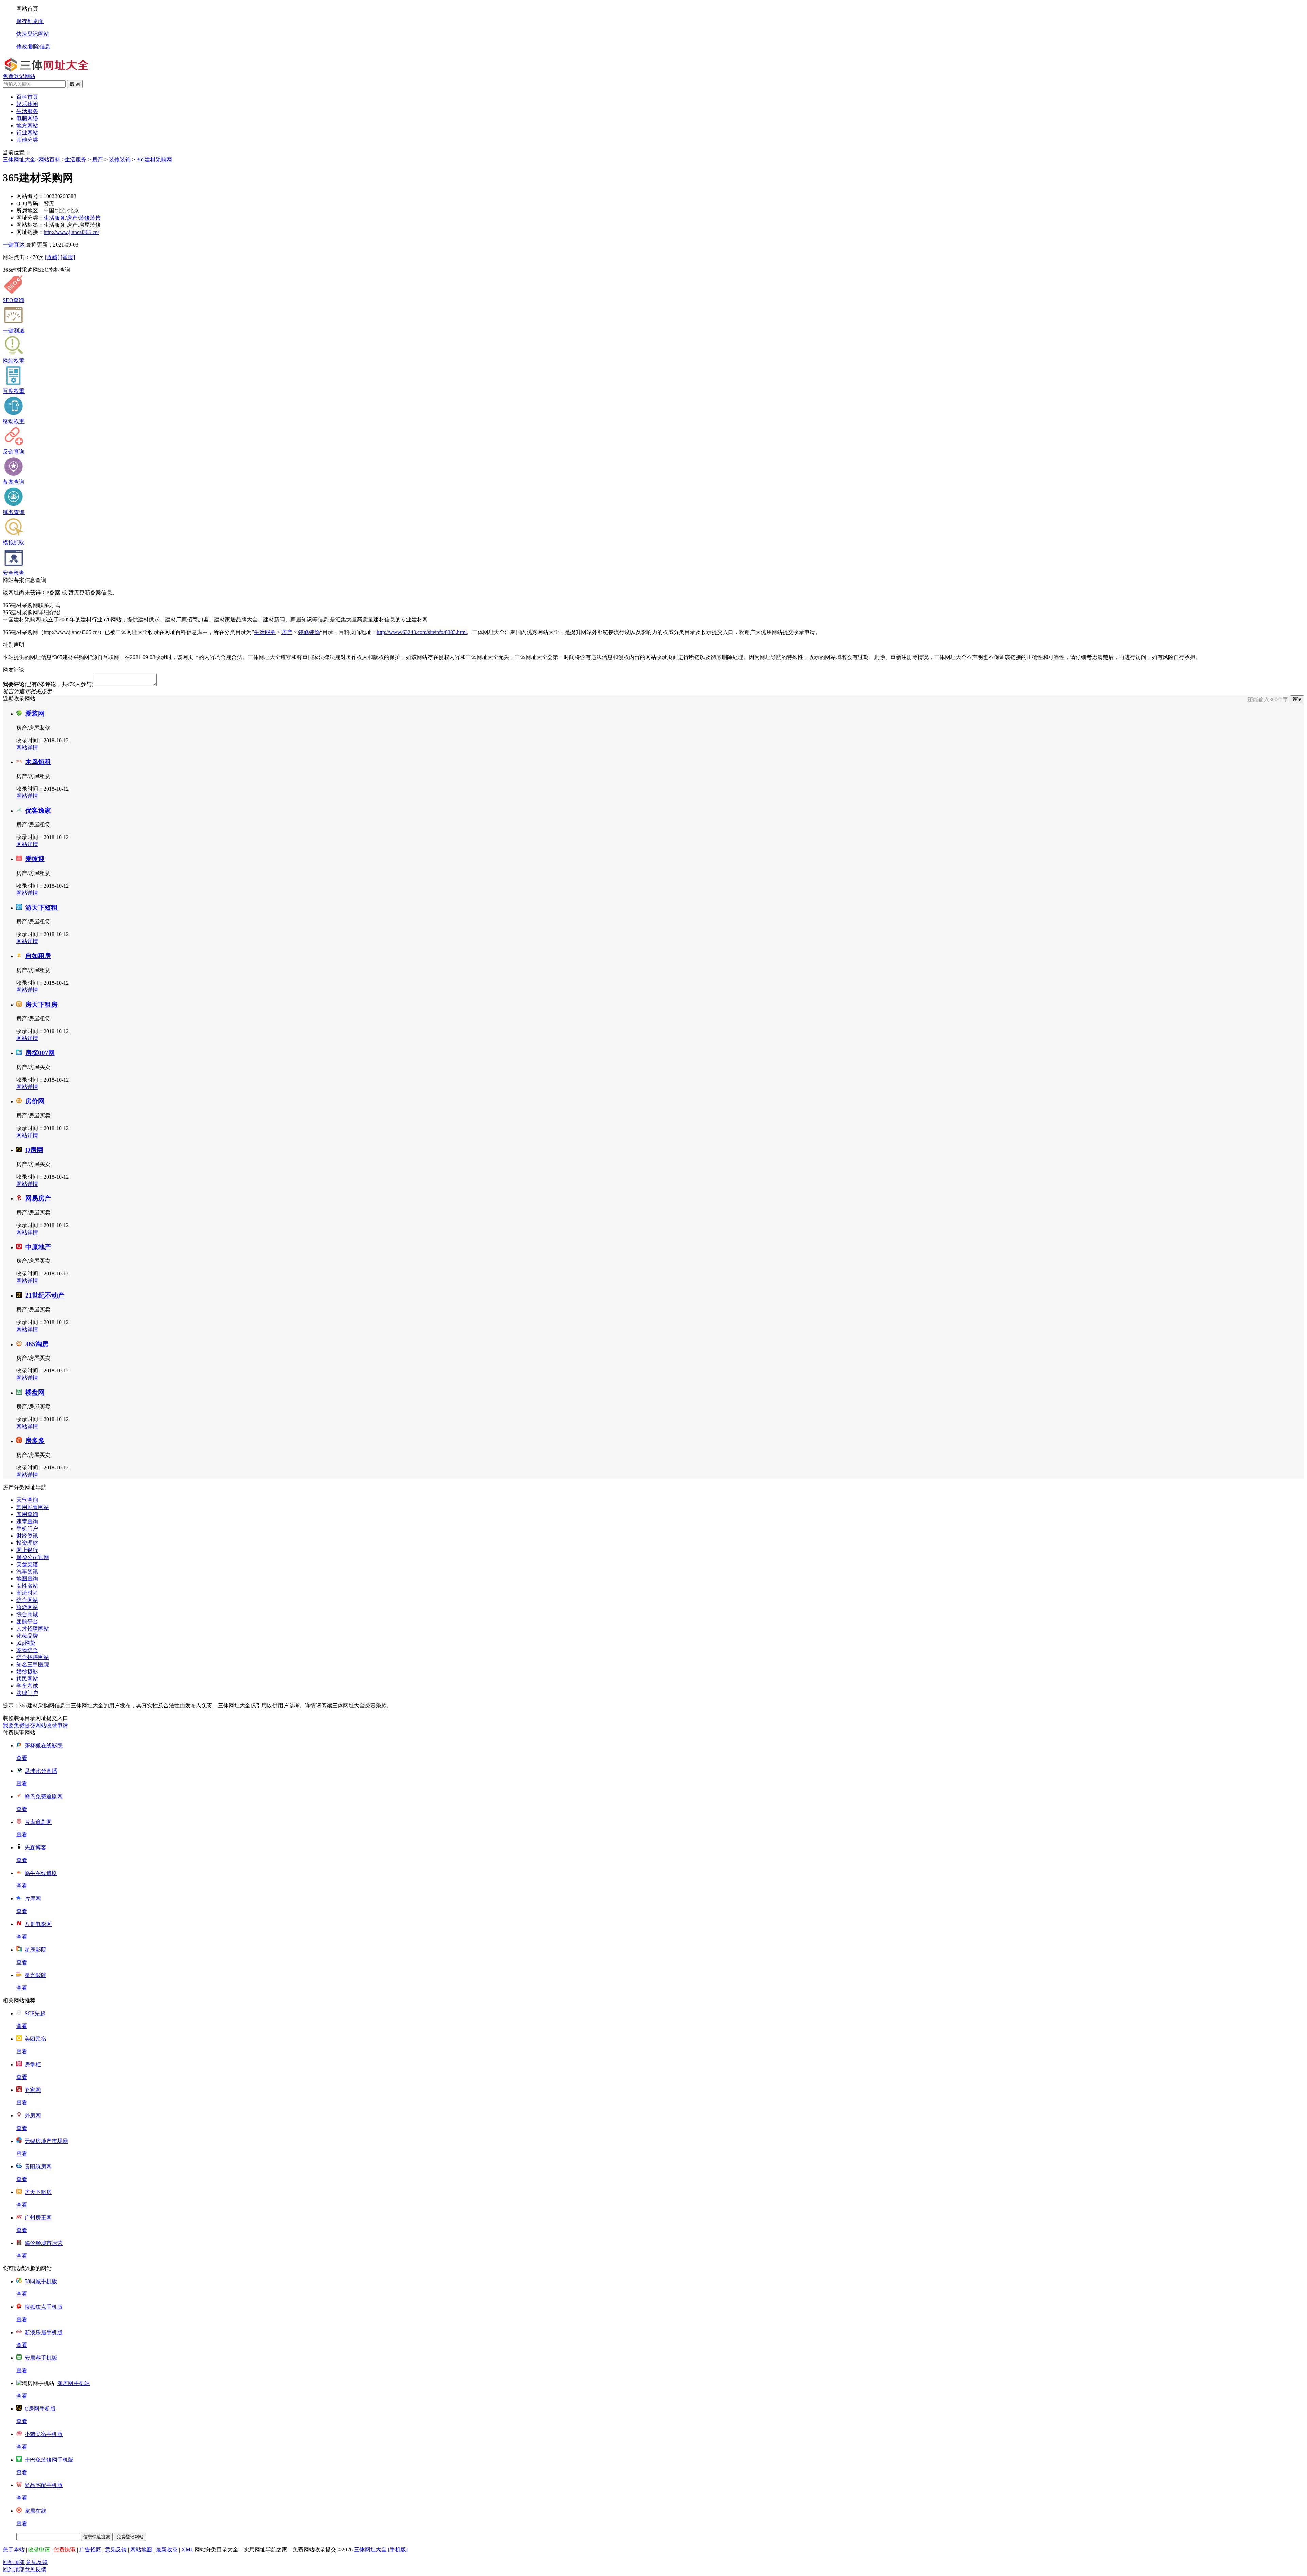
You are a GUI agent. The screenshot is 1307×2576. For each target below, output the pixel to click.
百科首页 (27, 97)
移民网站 (27, 1679)
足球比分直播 (41, 1771)
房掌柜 (33, 2064)
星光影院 (35, 1975)
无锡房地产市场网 (46, 2141)
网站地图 (141, 2550)
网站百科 (49, 160)
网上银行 (27, 1550)
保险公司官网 (33, 1557)
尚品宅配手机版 (44, 2485)
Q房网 (34, 1150)
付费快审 (65, 2550)
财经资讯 (27, 1536)
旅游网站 (27, 1607)
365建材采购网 (154, 160)
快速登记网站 (33, 34)
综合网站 (27, 1600)
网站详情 (27, 748)
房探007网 (40, 1053)
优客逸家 (38, 810)
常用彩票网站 (33, 1507)
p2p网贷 (26, 1643)
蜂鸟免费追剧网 (44, 1796)
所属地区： (30, 211)
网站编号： (30, 196)
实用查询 (27, 1514)
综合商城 (27, 1614)
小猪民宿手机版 (44, 2434)
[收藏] (52, 257)
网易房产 (38, 1198)
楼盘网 (35, 1392)
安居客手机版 (41, 2358)
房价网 (35, 1101)
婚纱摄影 (27, 1672)
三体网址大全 (19, 160)
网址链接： (30, 232)
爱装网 (35, 713)
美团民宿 (35, 2039)
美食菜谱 (27, 1564)
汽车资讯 (27, 1571)
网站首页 (27, 9)
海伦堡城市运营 (44, 2243)
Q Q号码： (30, 203)
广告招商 (90, 2550)
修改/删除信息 (33, 46)
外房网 (33, 2116)
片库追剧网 (38, 1822)
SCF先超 (35, 2013)
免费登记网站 (19, 76)
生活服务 (76, 160)
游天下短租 (41, 908)
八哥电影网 (38, 1924)
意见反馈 (116, 2550)
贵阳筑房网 (38, 2167)
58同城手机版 (41, 2281)
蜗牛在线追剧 (41, 1873)
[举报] (68, 257)
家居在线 (35, 2511)
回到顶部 (14, 2562)
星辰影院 (35, 1950)
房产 (98, 160)
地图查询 (27, 1579)
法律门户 (27, 1693)
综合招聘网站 (33, 1657)
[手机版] (398, 2550)
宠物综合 (27, 1650)
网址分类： (30, 218)
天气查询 (27, 1500)
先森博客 (35, 1848)
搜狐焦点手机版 (44, 2307)
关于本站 (14, 2550)
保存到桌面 (30, 21)
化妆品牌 (27, 1636)
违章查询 (27, 1521)
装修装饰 (120, 160)
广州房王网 (38, 2218)
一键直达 (14, 245)
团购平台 (27, 1621)
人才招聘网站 (33, 1629)
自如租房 (38, 956)
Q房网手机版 (40, 2409)
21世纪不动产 (45, 1295)
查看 (22, 1758)
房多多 (35, 1441)
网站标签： (30, 225)
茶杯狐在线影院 (44, 1745)
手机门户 (27, 1529)
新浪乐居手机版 (44, 2332)
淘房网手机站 (74, 2383)
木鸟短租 (38, 762)
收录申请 (39, 2550)
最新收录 (167, 2550)
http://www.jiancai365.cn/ (71, 232)
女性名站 (27, 1586)
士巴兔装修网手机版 (49, 2460)
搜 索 (75, 84)
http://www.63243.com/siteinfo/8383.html (422, 632)
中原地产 (38, 1247)
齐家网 (33, 2090)
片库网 (33, 1899)
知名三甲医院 (33, 1664)
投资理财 (27, 1543)
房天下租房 (41, 1005)
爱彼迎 (35, 859)
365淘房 (37, 1344)
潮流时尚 (27, 1593)
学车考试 (27, 1686)
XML (187, 2550)
